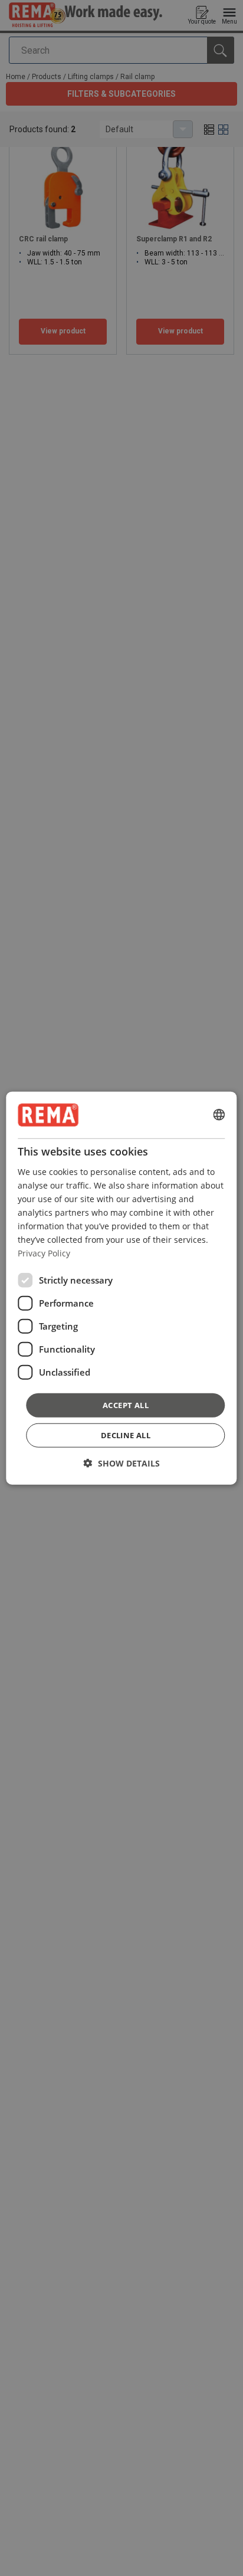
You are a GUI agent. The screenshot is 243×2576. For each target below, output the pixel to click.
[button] (122, 1463)
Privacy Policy (44, 1253)
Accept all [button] (126, 1405)
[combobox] (219, 1115)
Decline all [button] (126, 1435)
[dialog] (121, 1288)
